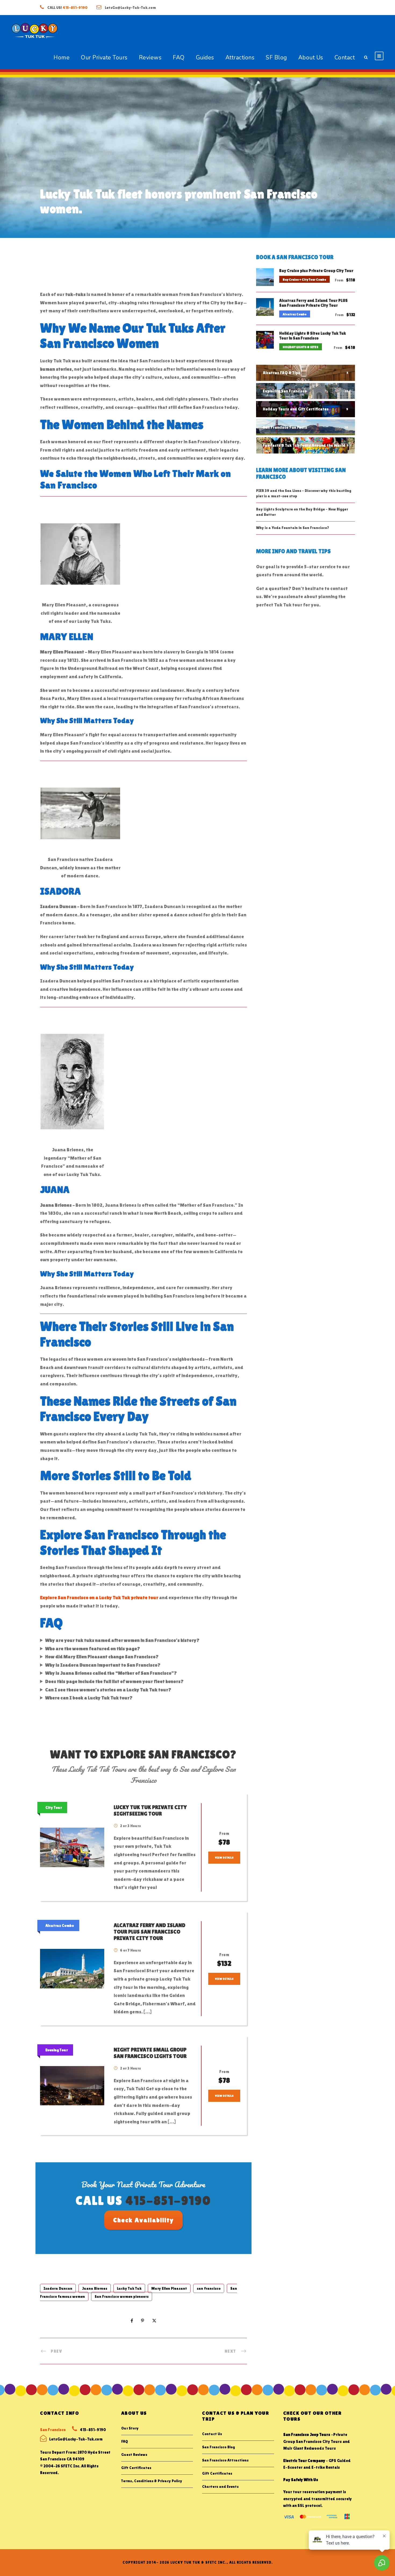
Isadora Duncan (58, 2288)
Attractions (240, 58)
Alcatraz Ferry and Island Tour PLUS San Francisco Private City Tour (150, 1932)
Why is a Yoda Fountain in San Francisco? (293, 528)
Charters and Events (220, 2486)
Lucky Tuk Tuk (129, 2288)
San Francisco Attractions (225, 2460)
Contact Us (212, 2434)
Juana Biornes (95, 2288)
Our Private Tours (104, 58)
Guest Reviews (134, 2454)
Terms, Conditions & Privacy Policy (152, 2481)
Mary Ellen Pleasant (169, 2288)
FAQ (179, 58)
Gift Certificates (136, 2468)
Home (62, 58)
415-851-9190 (75, 8)
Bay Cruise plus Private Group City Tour (316, 271)
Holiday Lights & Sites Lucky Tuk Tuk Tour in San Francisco (313, 336)
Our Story (130, 2428)
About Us (311, 58)
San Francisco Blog (218, 2447)
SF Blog (276, 58)
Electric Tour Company (304, 2461)
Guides (205, 58)
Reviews (150, 58)
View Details (224, 1858)
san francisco (209, 2288)
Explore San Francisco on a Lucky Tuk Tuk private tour (99, 1597)
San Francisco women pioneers (122, 2296)
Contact (345, 58)
